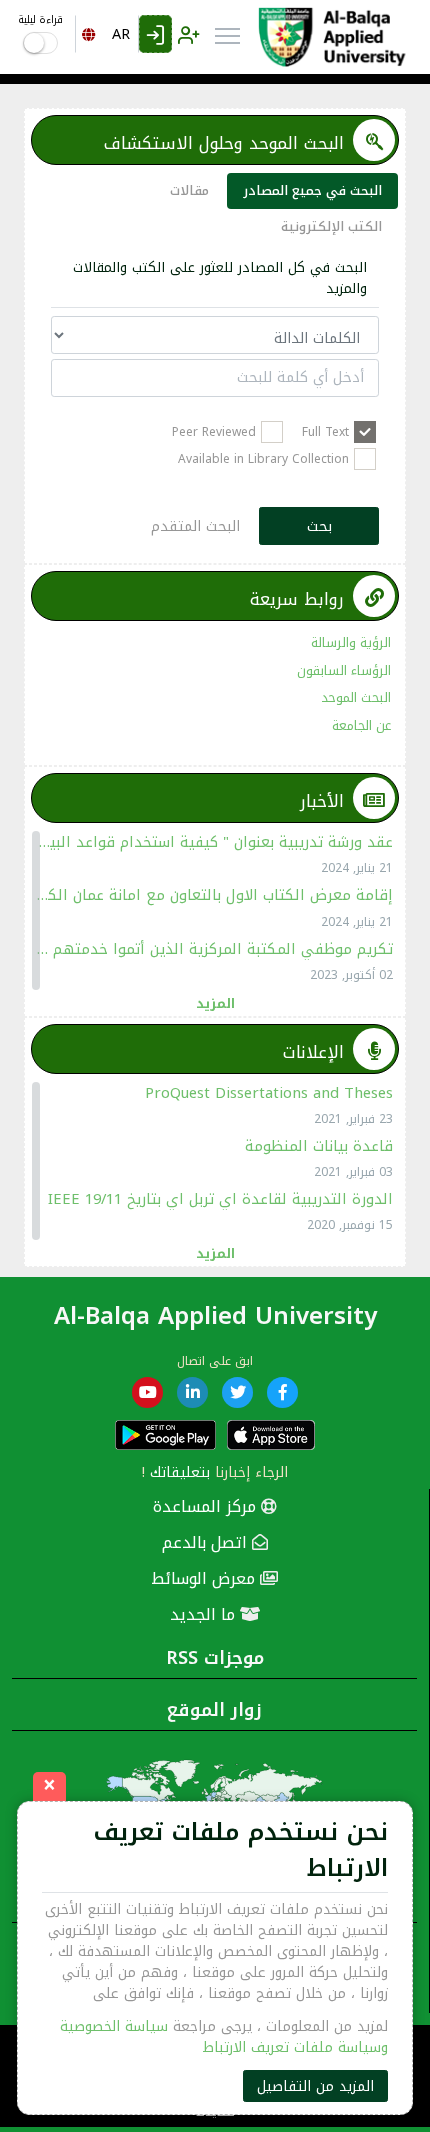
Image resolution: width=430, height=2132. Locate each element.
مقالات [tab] (189, 190)
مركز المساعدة (207, 1506)
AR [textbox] (121, 34)
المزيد (215, 1002)
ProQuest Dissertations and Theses (269, 1093)
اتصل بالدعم (207, 1542)
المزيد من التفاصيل (315, 2086)
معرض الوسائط (205, 1578)
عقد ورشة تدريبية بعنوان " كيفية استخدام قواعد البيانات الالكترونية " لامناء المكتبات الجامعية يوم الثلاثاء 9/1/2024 (215, 842)
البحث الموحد (356, 697)
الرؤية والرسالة (351, 642)
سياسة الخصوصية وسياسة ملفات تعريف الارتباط (224, 2037)
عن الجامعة (361, 725)
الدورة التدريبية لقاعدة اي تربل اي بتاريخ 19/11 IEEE (220, 1199)
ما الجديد (205, 1614)
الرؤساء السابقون (344, 670)
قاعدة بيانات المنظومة (319, 1146)
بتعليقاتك (180, 1472)
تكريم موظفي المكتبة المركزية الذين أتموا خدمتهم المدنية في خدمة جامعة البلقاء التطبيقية (215, 949)
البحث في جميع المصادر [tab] (312, 190)
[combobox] (107, 34)
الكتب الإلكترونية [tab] (331, 226)
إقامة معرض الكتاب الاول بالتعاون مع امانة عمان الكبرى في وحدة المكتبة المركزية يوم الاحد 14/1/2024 (215, 895)
